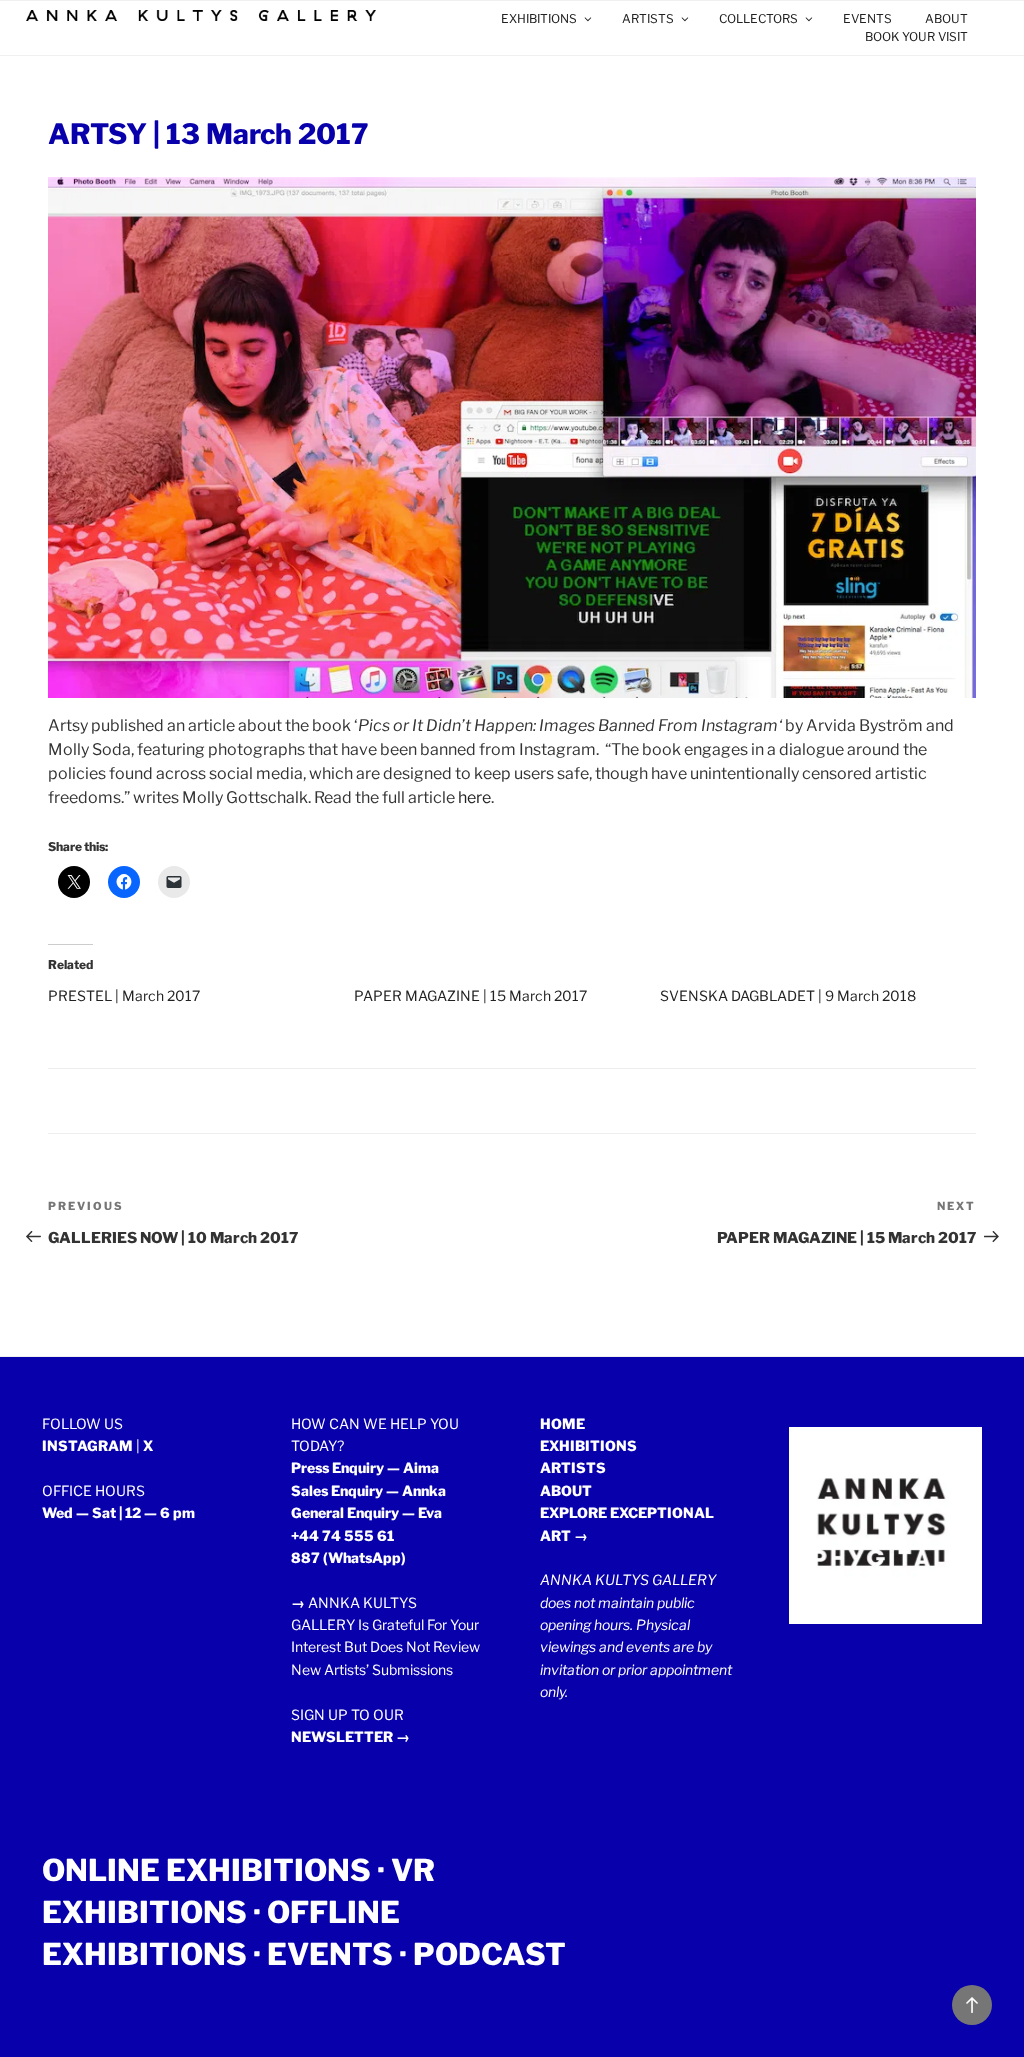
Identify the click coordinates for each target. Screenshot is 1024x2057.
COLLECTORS (758, 18)
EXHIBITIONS (539, 18)
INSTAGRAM (87, 1445)
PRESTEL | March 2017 (124, 995)
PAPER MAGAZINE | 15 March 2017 (470, 995)
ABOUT (946, 18)
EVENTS (867, 18)
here (474, 797)
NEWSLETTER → (350, 1736)
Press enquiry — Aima (365, 1467)
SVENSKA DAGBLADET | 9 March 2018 (788, 995)
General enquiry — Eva (366, 1512)
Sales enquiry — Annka (368, 1490)
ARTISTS (648, 18)
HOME (562, 1423)
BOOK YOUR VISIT (916, 36)
